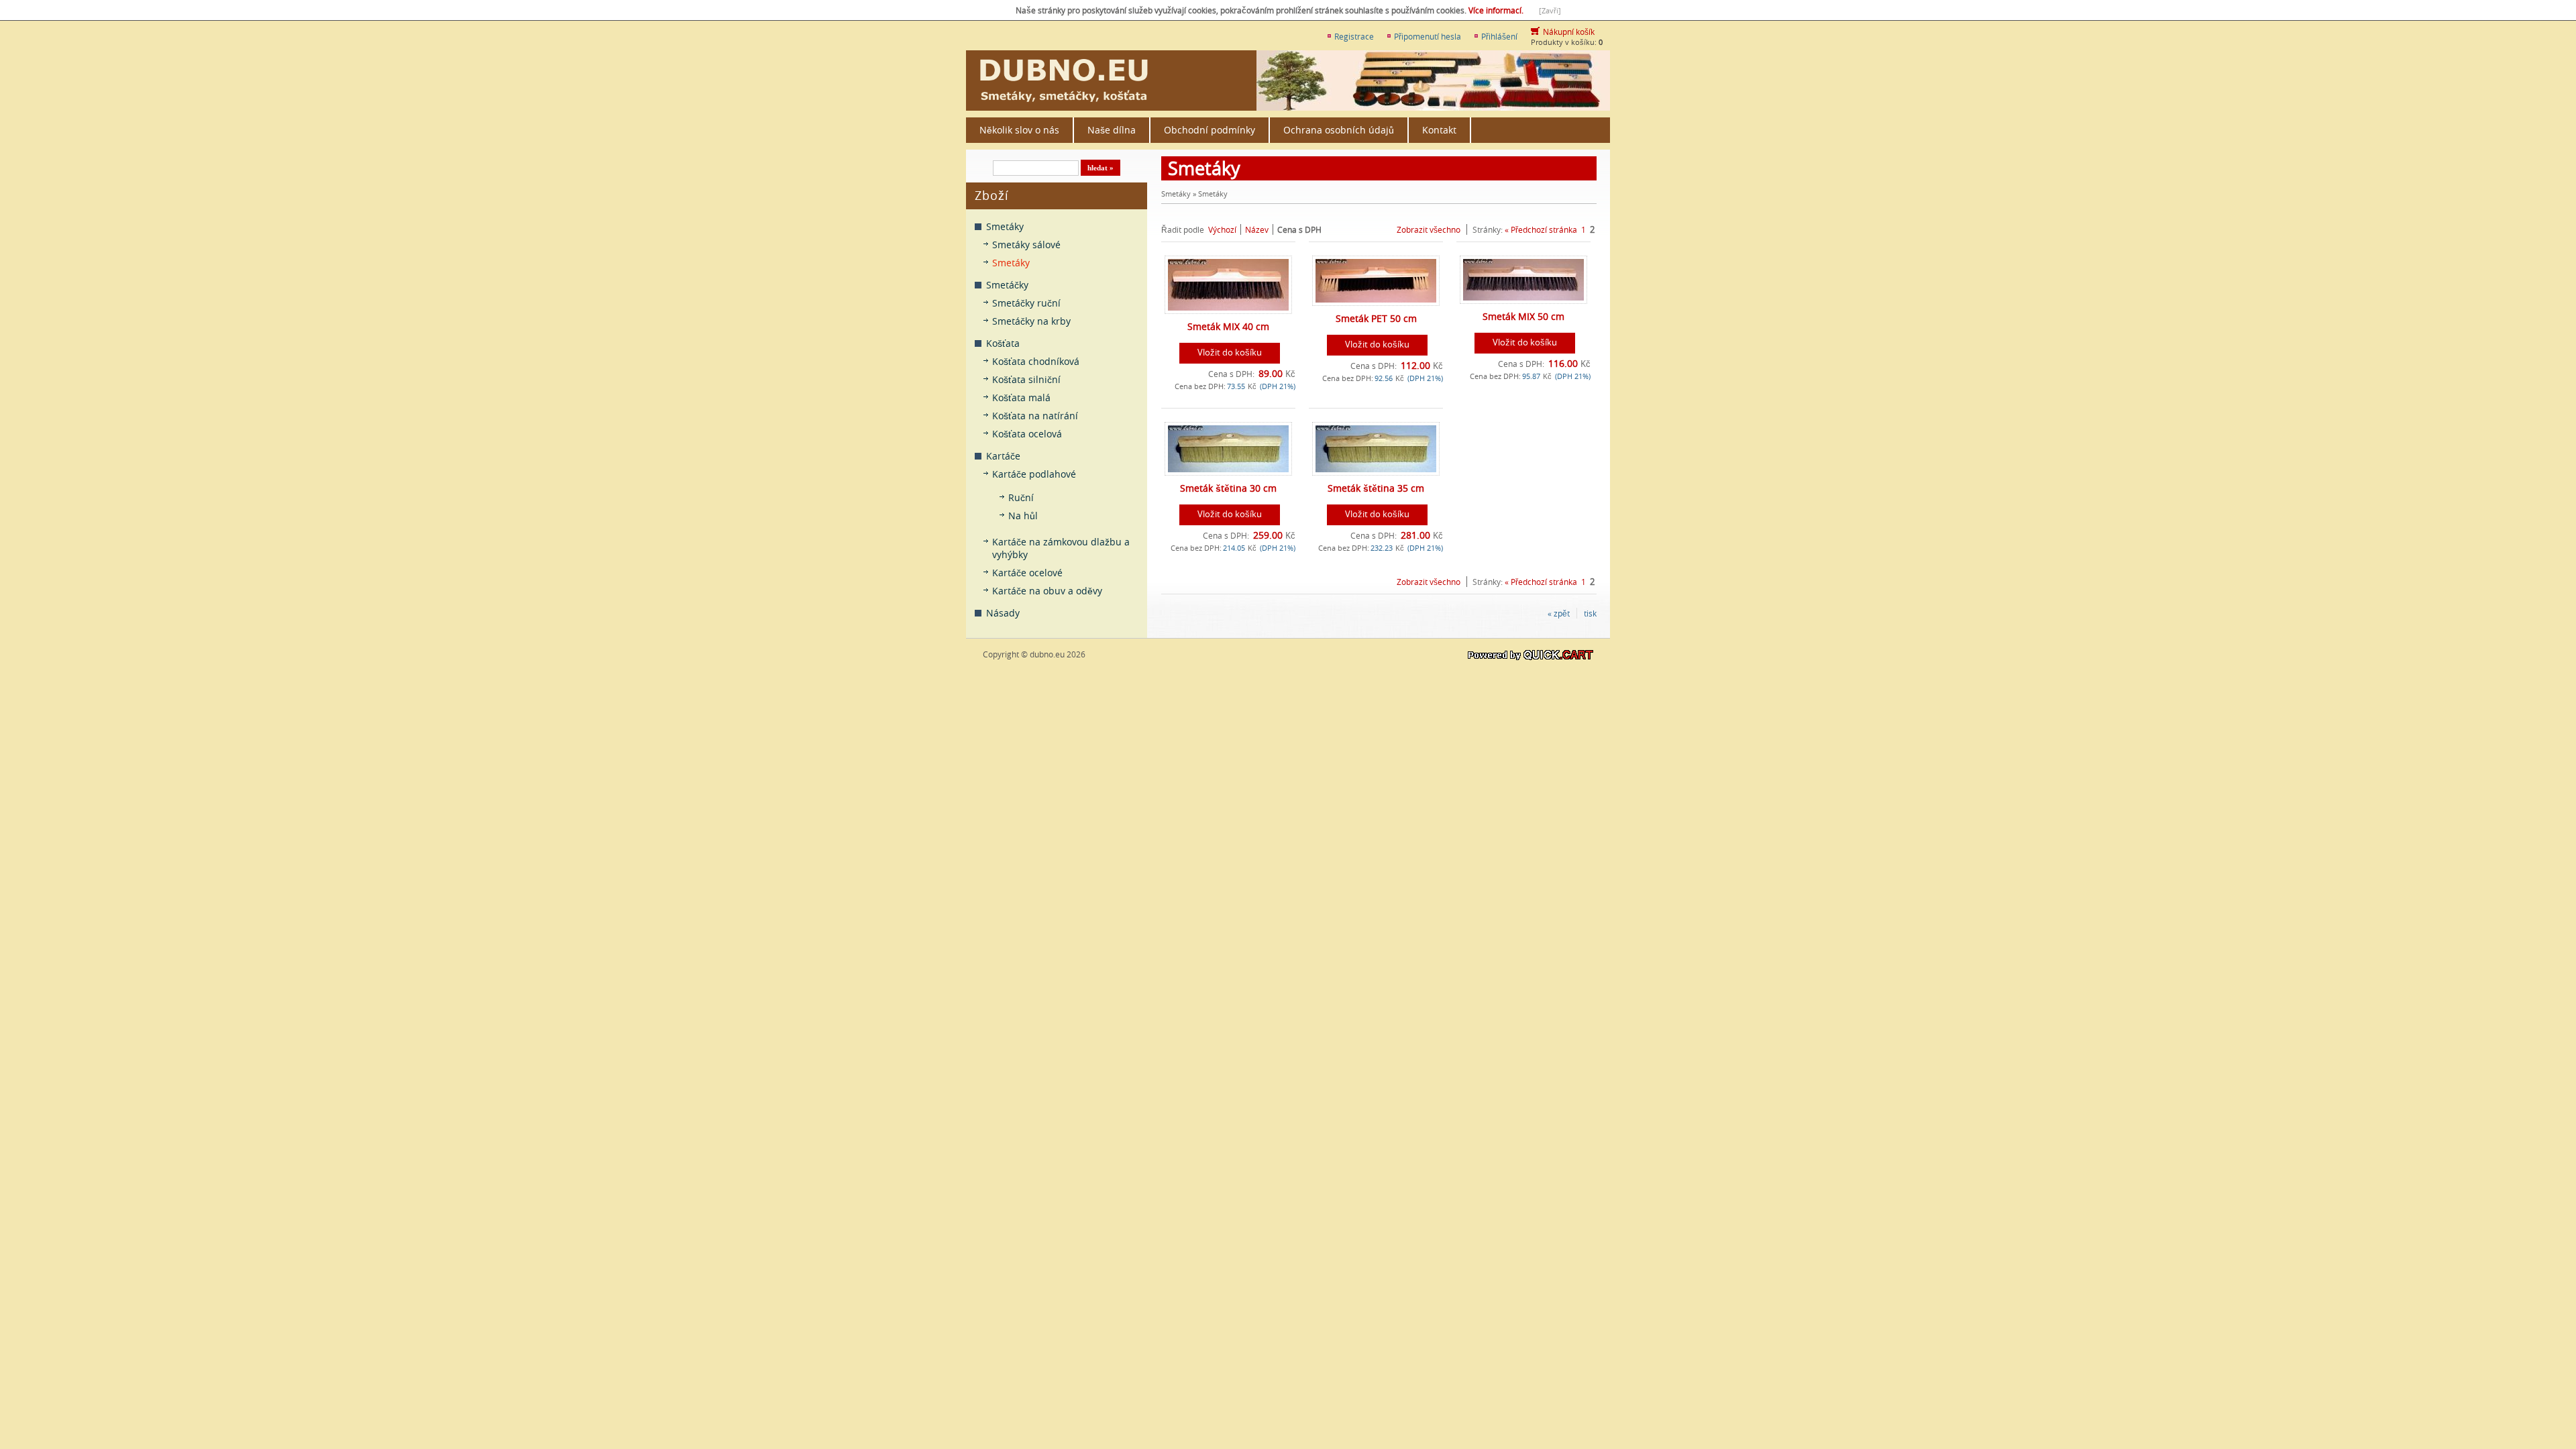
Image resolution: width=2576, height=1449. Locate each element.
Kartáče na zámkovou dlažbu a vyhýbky (1061, 548)
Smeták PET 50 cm (1376, 318)
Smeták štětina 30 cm (1228, 488)
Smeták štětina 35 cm (1376, 488)
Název (1257, 229)
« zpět (1559, 613)
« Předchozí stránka (1541, 229)
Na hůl (1023, 516)
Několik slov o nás (1019, 130)
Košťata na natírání (1035, 416)
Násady (1003, 613)
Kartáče (1003, 456)
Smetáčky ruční (1026, 303)
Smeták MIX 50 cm (1523, 316)
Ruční (1021, 497)
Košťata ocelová (1027, 434)
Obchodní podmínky (1210, 130)
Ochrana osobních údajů (1339, 130)
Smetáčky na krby (1031, 321)
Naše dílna (1112, 130)
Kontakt (1439, 130)
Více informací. (1497, 10)
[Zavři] (1550, 10)
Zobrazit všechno (1429, 229)
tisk (1590, 613)
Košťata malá (1021, 397)
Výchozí (1222, 229)
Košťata (1003, 343)
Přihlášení (1499, 36)
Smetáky (1005, 226)
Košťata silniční (1026, 379)
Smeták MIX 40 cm (1228, 326)
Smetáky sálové (1026, 245)
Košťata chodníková (1036, 361)
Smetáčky (1007, 285)
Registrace (1354, 36)
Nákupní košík (1569, 32)
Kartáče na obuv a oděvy (1047, 591)
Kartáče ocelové (1027, 573)
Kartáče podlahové (1034, 474)
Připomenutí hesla (1428, 36)
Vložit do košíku (1230, 352)
